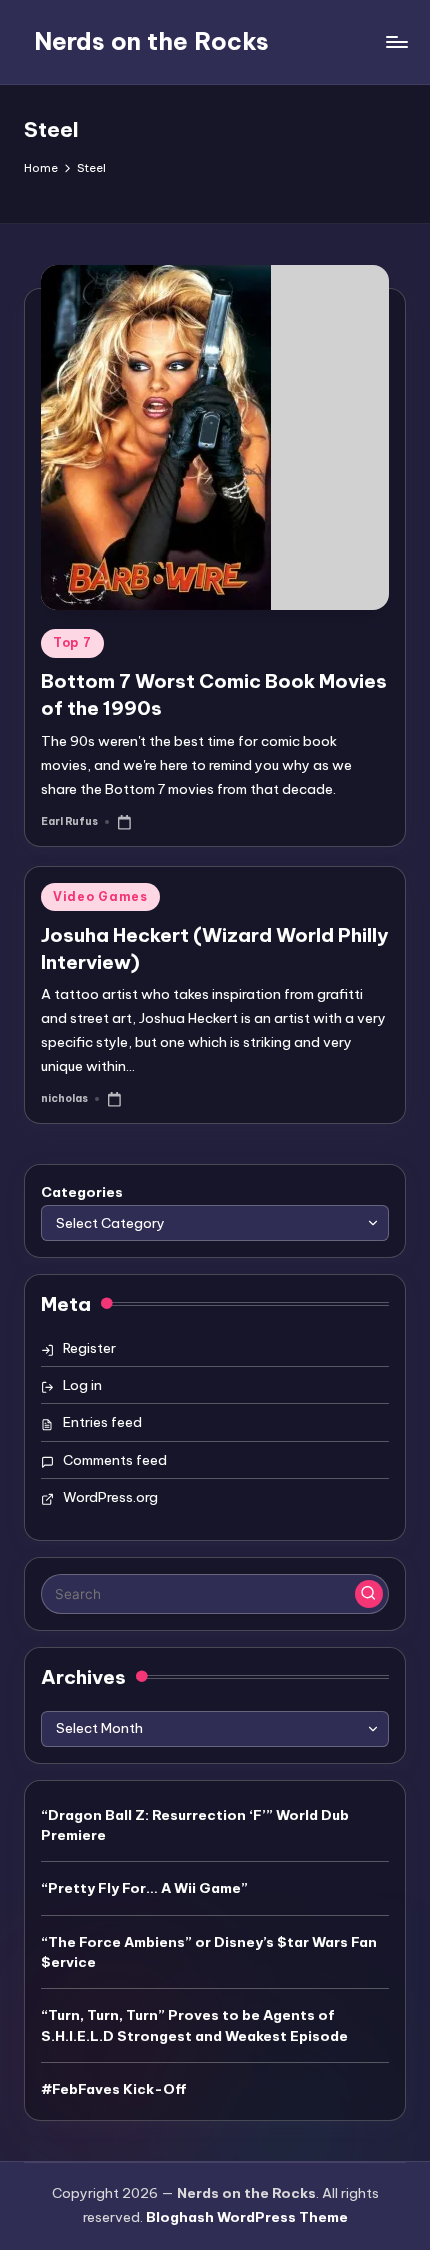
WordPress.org (110, 1497)
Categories (82, 1192)
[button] (369, 1594)
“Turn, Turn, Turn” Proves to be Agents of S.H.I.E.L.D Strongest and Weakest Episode (194, 2025)
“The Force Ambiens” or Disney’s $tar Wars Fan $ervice (209, 1952)
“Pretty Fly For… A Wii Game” (144, 1888)
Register (89, 1348)
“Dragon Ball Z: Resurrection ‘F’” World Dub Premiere (195, 1825)
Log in (82, 1385)
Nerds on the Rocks (151, 41)
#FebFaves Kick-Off (114, 2089)
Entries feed (102, 1422)
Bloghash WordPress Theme (247, 2217)
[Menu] (396, 41)
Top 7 (72, 642)
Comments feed (115, 1460)
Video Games (100, 896)
